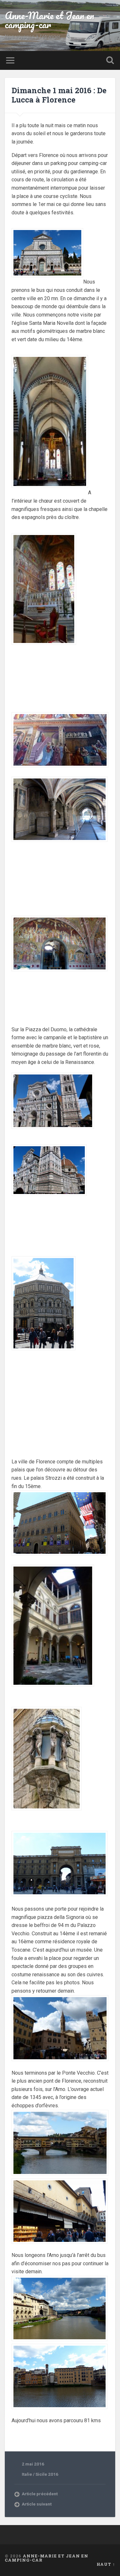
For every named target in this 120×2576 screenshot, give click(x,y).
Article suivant (37, 2504)
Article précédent (40, 2494)
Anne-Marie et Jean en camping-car (49, 20)
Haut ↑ (106, 2564)
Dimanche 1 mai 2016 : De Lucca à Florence (59, 95)
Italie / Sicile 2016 (40, 2474)
